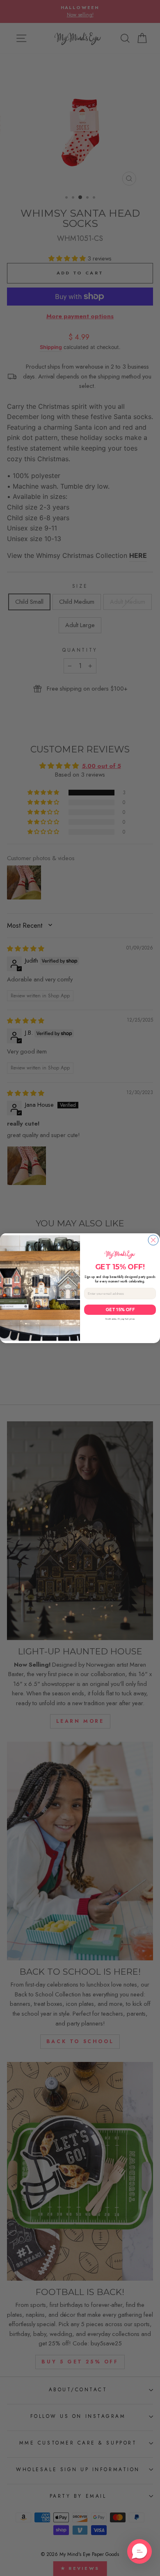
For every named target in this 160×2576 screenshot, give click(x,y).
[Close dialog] (153, 1240)
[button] (139, 2551)
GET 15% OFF (120, 1310)
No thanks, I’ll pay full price (120, 1319)
